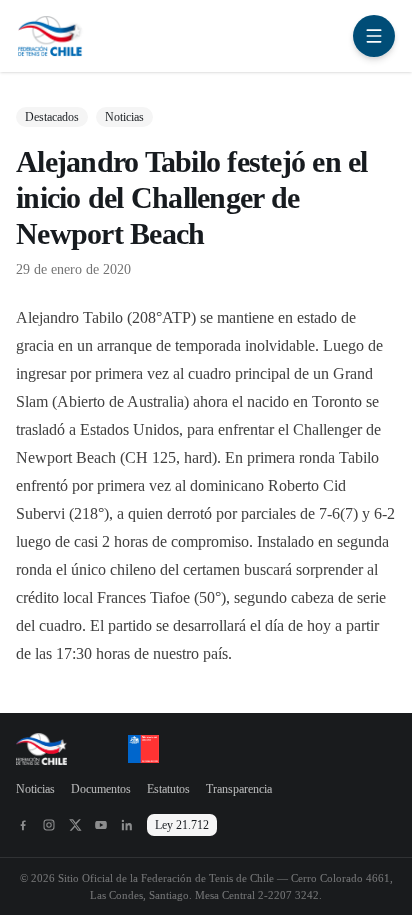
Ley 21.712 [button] (182, 825)
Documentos (101, 789)
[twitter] (75, 825)
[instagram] (49, 825)
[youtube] (101, 825)
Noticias (35, 789)
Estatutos (168, 789)
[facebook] (23, 825)
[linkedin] (127, 825)
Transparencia (239, 789)
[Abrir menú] (374, 36)
